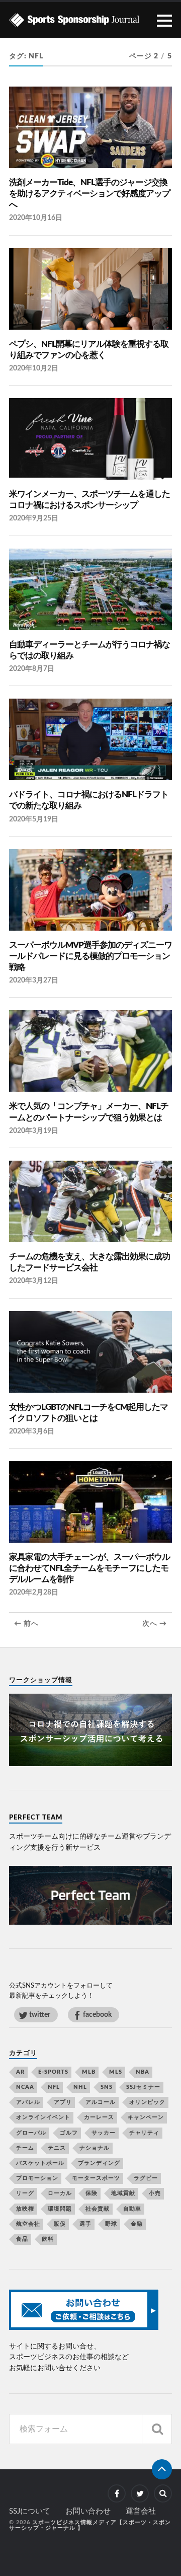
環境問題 (60, 2209)
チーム (25, 2148)
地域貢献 (123, 2193)
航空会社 (28, 2224)
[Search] (157, 2429)
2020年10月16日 (36, 218)
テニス (57, 2148)
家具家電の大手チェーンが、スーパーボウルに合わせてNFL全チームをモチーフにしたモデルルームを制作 (89, 1568)
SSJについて (30, 2511)
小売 (155, 2193)
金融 (137, 2224)
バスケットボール (40, 2163)
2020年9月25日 (34, 518)
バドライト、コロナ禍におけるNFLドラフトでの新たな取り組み (89, 800)
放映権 (25, 2209)
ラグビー (146, 2178)
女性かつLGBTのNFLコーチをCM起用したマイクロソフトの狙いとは (88, 1413)
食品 (22, 2239)
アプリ (63, 2102)
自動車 (132, 2209)
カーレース (99, 2117)
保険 (92, 2193)
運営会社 (141, 2511)
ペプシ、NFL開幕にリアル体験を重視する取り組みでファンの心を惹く (89, 350)
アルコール (101, 2102)
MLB (89, 2072)
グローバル (31, 2133)
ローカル (60, 2193)
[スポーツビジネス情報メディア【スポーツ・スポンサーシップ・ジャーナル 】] (90, 20)
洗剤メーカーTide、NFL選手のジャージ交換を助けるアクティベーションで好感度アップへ (89, 194)
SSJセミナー (143, 2087)
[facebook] (117, 2493)
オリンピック (147, 2102)
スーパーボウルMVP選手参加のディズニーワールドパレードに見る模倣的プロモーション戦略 (90, 956)
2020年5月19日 (34, 819)
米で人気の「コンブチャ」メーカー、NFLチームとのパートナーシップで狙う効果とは (89, 1112)
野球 (111, 2224)
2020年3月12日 (34, 1281)
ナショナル (95, 2148)
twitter (40, 2015)
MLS (116, 2072)
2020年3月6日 (32, 1431)
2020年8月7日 (32, 669)
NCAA (25, 2087)
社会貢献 (98, 2209)
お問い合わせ (88, 2511)
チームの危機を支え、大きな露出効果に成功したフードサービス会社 (89, 1262)
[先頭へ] (162, 2469)
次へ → (155, 1624)
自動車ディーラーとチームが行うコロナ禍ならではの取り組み (89, 650)
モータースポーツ (96, 2178)
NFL (54, 2087)
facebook (97, 2015)
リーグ (25, 2193)
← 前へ (26, 1624)
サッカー (104, 2133)
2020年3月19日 (34, 1131)
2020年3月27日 (34, 980)
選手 (85, 2224)
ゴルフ (69, 2133)
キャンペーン (146, 2117)
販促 (60, 2224)
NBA (143, 2072)
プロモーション (37, 2178)
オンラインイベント (43, 2117)
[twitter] (140, 2493)
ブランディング (99, 2163)
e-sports (53, 2072)
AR (20, 2072)
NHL (80, 2087)
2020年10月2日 (34, 368)
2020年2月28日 (34, 1592)
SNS (107, 2087)
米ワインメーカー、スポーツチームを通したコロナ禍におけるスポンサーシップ (89, 500)
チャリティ (144, 2133)
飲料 (48, 2239)
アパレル (28, 2102)
